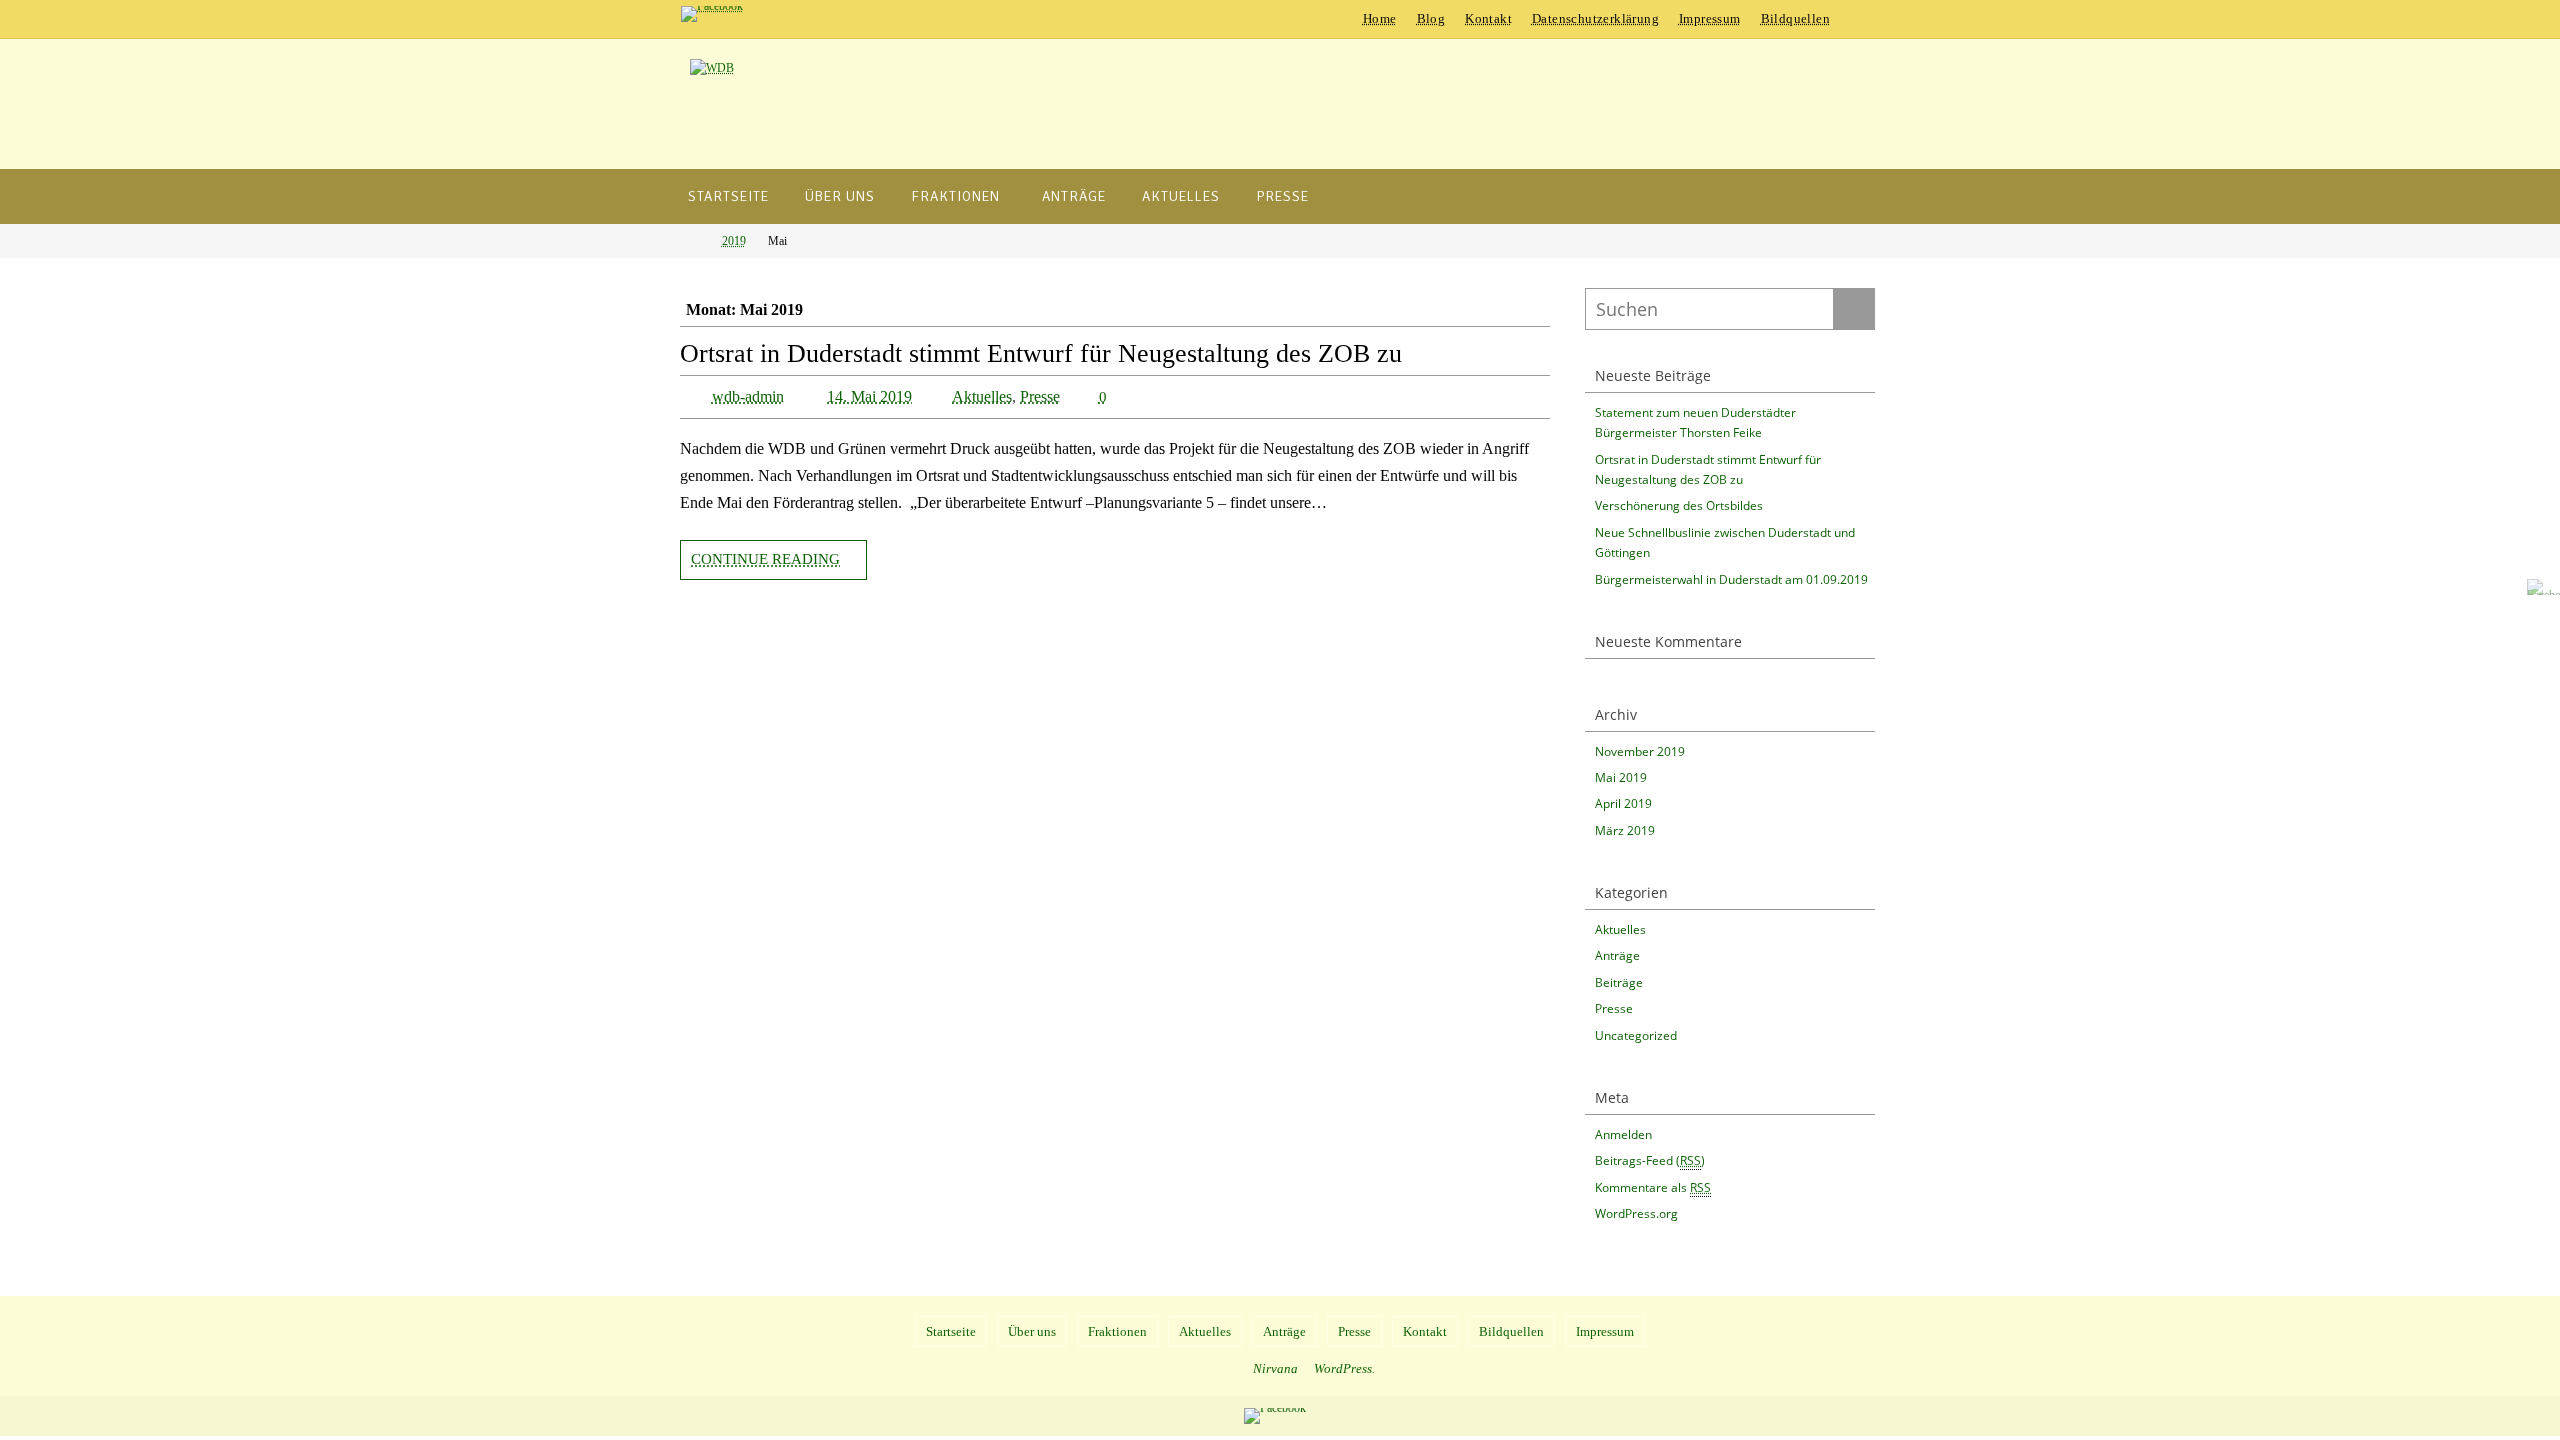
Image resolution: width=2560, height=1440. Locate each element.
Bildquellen (1795, 18)
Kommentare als (1653, 1187)
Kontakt (1488, 18)
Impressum (1710, 18)
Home (1380, 18)
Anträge (1617, 955)
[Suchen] (1854, 309)
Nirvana (1275, 1368)
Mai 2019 (1621, 777)
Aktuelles (982, 396)
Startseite (951, 1331)
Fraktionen (1117, 1331)
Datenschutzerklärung (1595, 18)
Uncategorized (1636, 1035)
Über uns (1032, 1331)
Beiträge (1619, 982)
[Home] (693, 241)
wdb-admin (748, 396)
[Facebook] (712, 14)
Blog (1431, 18)
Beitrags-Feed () (1650, 1160)
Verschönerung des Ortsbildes (1679, 505)
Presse (1040, 396)
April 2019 (1623, 803)
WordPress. (1344, 1368)
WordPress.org (1636, 1213)
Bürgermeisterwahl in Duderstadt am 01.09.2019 (1731, 579)
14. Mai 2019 (869, 396)
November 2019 (1640, 751)
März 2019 (1625, 830)
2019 (734, 241)
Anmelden (1623, 1134)
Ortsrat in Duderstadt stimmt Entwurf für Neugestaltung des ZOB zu (1041, 353)
